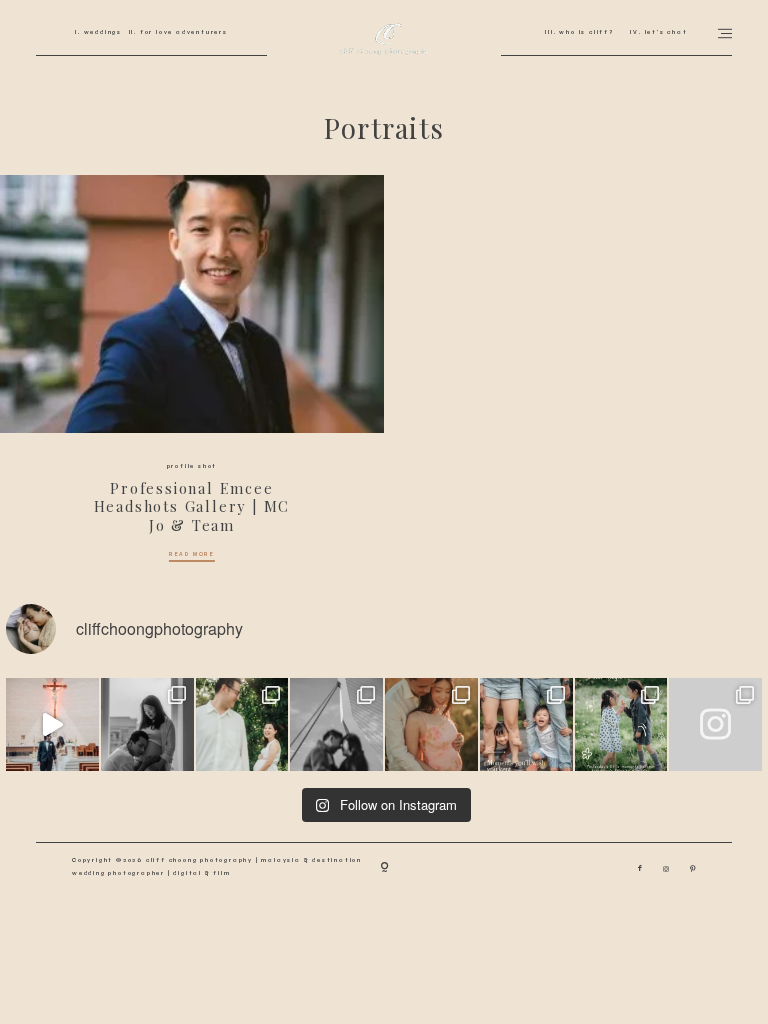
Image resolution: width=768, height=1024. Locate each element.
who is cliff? (585, 32)
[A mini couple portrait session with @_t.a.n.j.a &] (336, 724)
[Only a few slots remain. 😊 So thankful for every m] (715, 724)
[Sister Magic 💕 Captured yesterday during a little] (621, 724)
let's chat (664, 32)
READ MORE (192, 555)
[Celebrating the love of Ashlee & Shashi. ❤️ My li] (52, 724)
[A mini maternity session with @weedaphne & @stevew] (242, 724)
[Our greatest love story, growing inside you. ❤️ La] (147, 724)
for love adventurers (182, 32)
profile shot (192, 466)
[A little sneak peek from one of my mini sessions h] (431, 724)
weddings (101, 32)
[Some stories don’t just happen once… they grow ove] (526, 724)
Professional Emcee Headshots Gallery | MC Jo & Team (192, 506)
